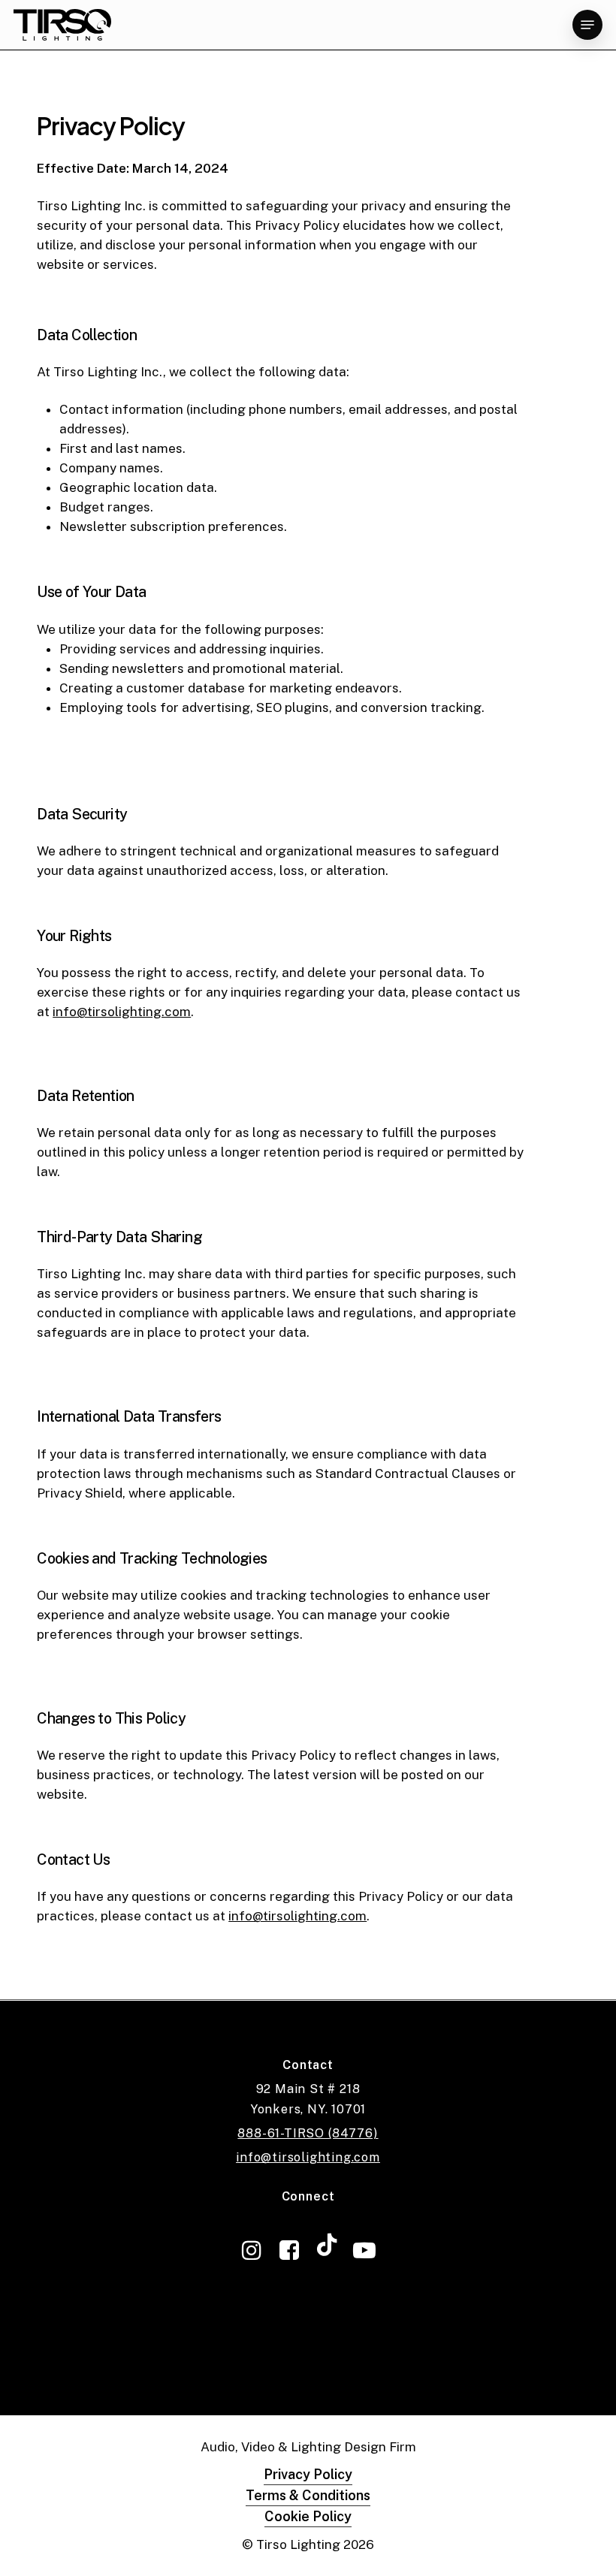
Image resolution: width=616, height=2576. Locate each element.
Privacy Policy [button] (308, 2474)
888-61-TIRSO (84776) (308, 2133)
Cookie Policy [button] (308, 2516)
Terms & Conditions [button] (308, 2495)
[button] (587, 25)
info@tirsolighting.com (308, 2157)
